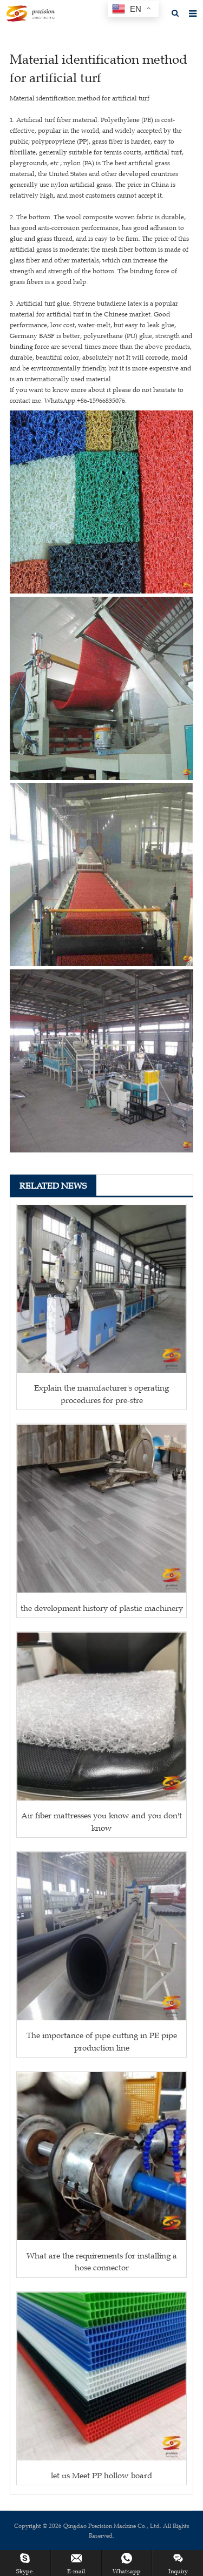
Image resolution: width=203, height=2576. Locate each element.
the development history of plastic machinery (102, 1608)
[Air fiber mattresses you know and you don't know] (101, 1717)
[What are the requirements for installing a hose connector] (101, 2156)
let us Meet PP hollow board (101, 2475)
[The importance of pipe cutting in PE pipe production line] (101, 1936)
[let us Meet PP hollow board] (101, 2376)
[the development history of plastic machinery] (101, 1509)
